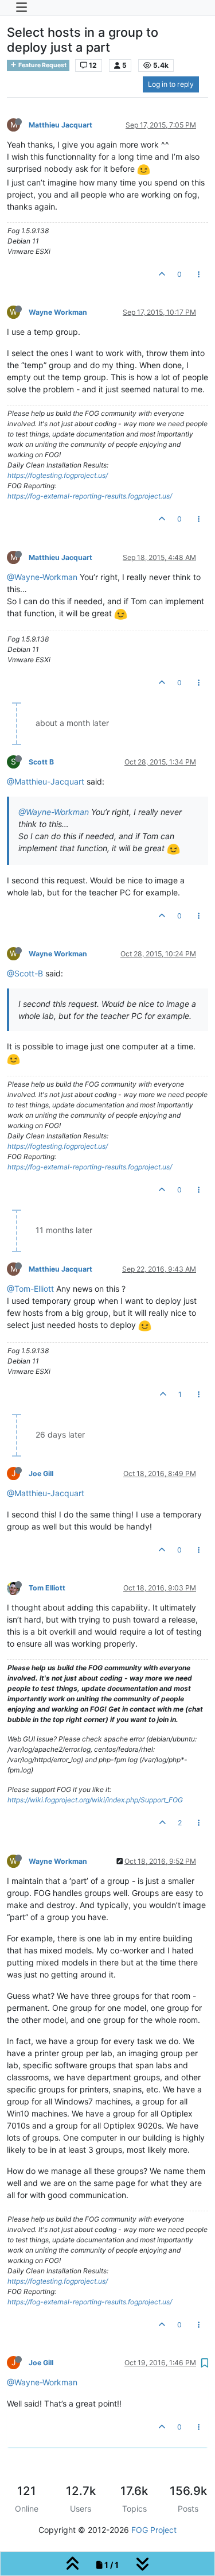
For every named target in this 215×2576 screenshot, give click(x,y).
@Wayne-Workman (42, 577)
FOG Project (154, 2530)
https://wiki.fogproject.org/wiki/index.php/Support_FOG (95, 1800)
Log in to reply (171, 84)
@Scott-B (25, 973)
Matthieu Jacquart (60, 125)
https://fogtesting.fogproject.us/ (58, 475)
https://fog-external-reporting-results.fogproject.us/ (90, 496)
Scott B (41, 762)
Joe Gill (41, 1474)
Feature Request (42, 65)
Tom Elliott (47, 1588)
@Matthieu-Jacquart (46, 781)
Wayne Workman (58, 312)
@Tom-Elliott (30, 1289)
